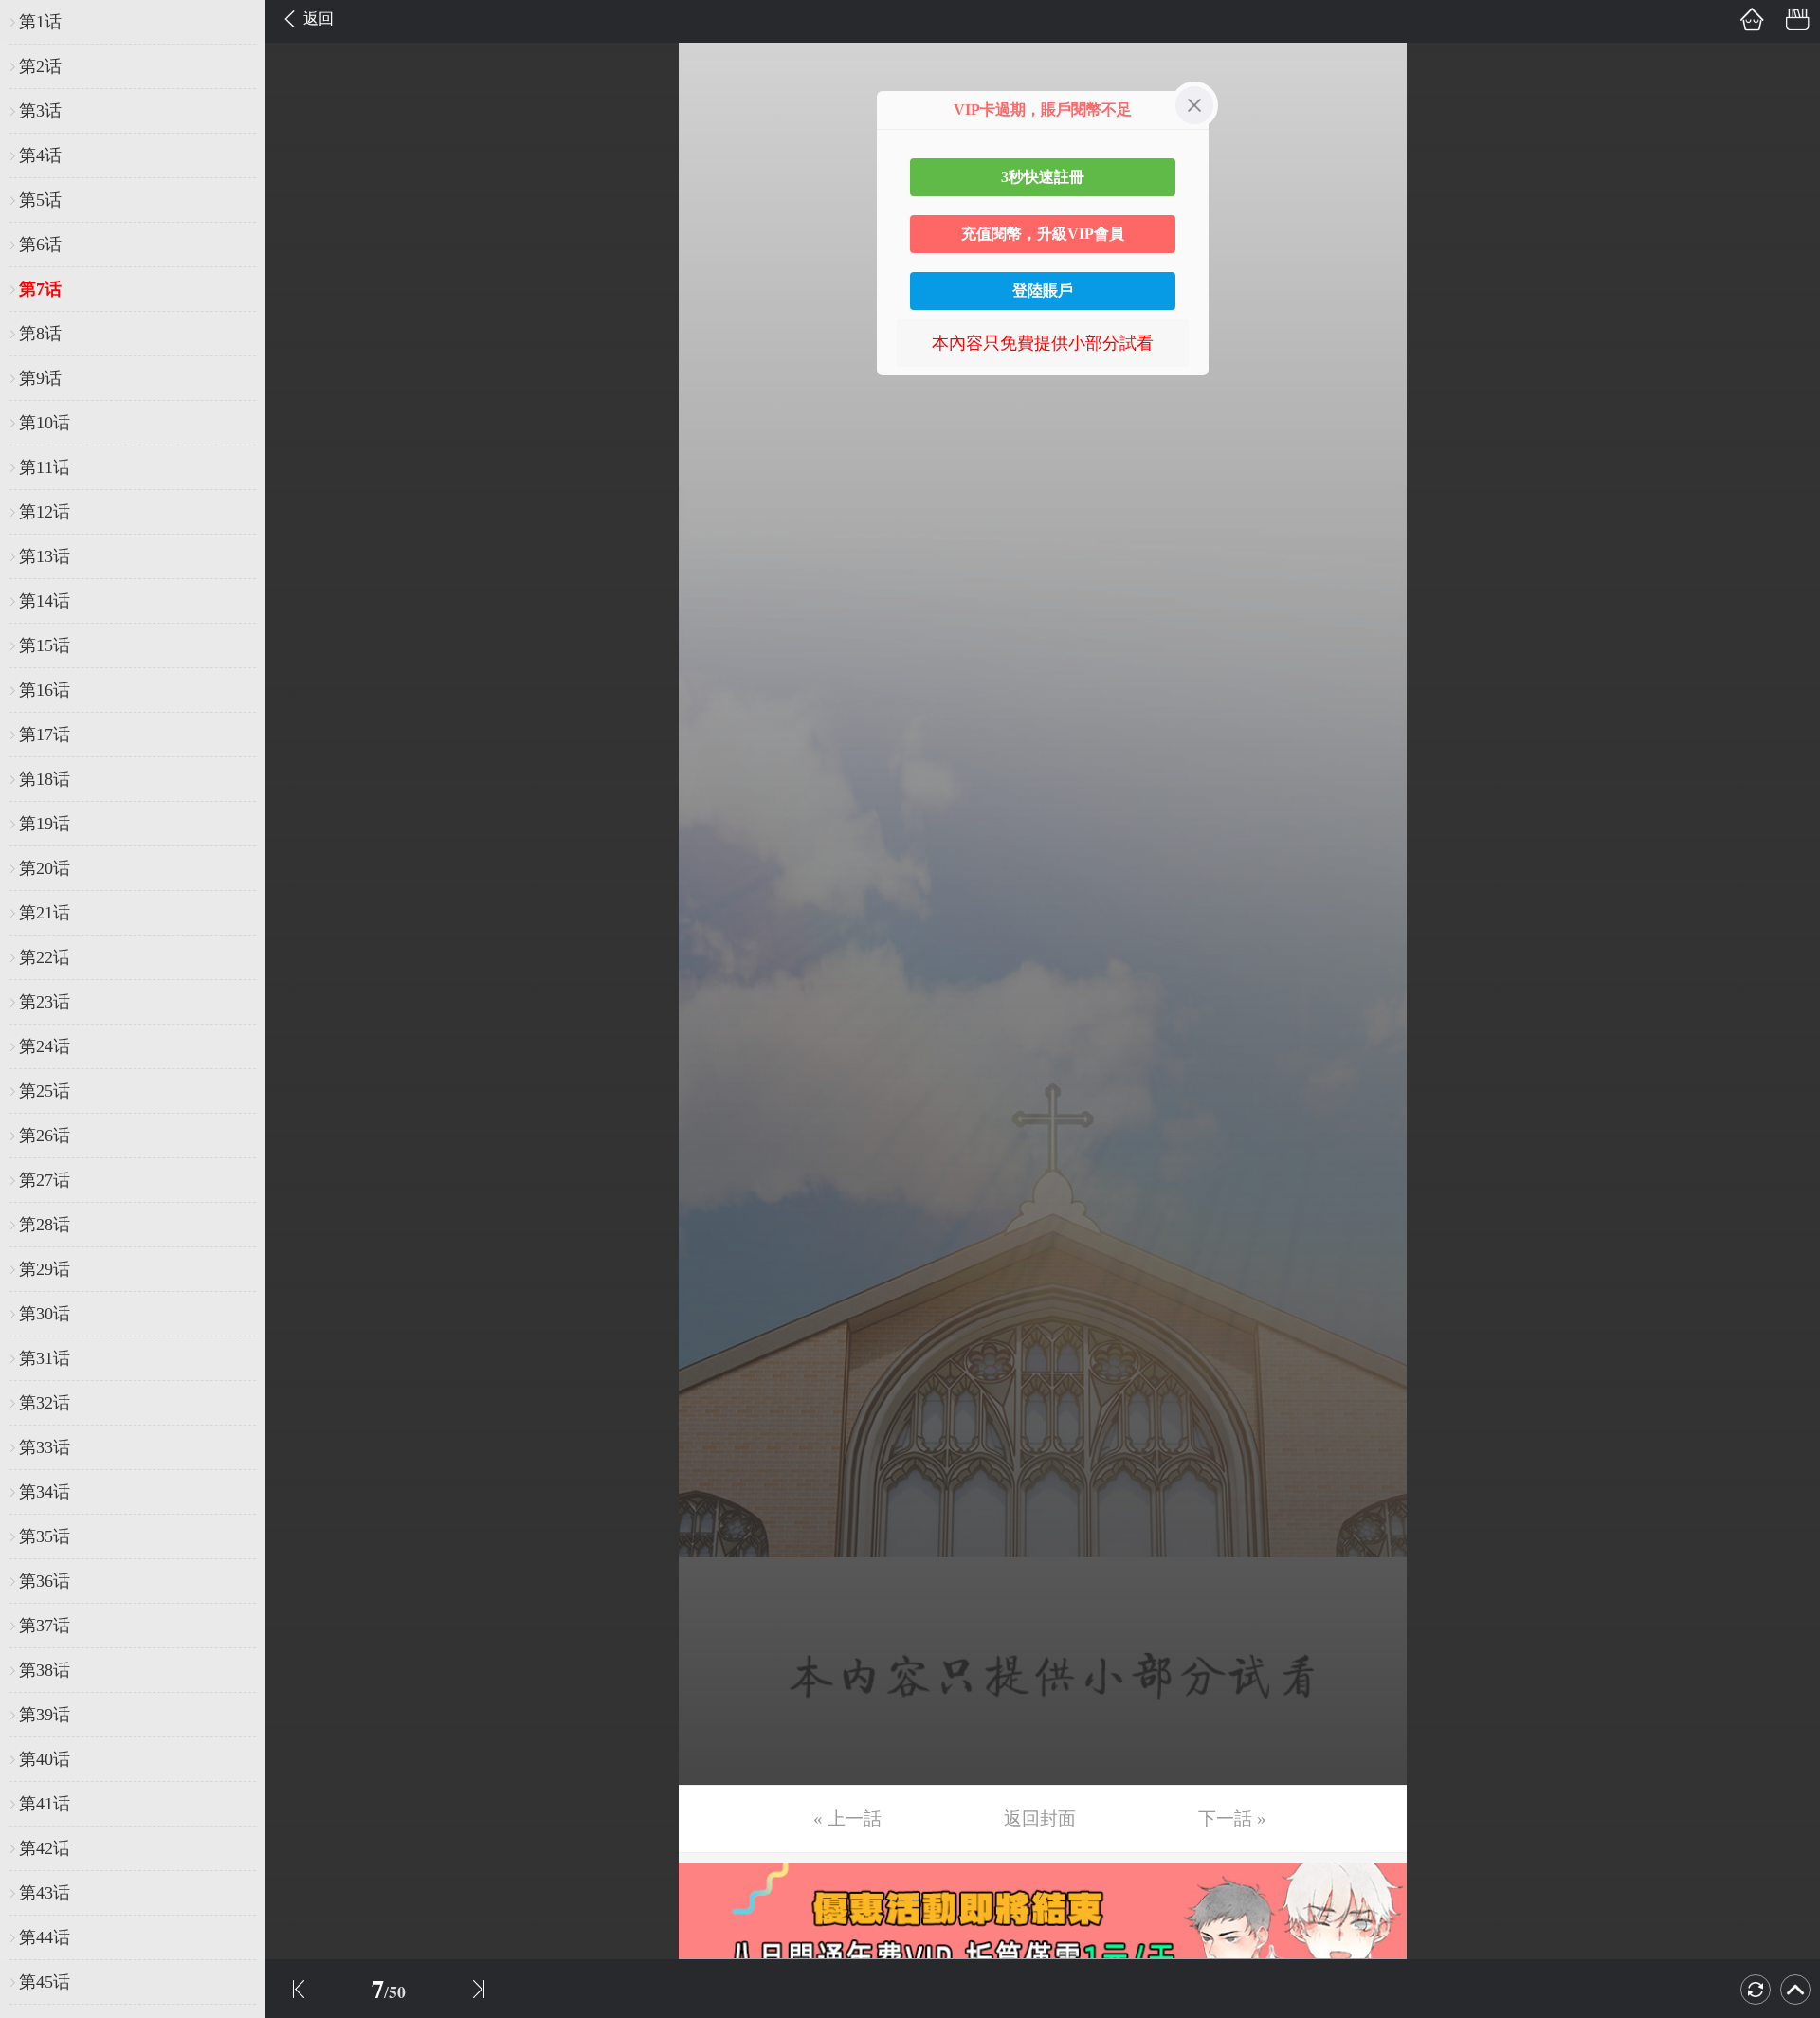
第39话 (45, 1715)
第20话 (45, 868)
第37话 (45, 1626)
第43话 (45, 1893)
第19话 (45, 824)
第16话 (45, 690)
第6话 (40, 245)
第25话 (45, 1091)
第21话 (45, 913)
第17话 (45, 735)
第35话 (45, 1536)
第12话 (45, 512)
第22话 (45, 957)
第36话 (45, 1581)
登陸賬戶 (1043, 291)
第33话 (45, 1447)
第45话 (45, 1982)
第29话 (45, 1269)
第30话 (45, 1314)
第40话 (45, 1759)
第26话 (45, 1136)
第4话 (40, 155)
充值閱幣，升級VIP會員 (1043, 234)
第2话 (40, 66)
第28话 (45, 1225)
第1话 (40, 22)
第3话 (40, 111)
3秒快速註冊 (1043, 177)
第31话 (45, 1358)
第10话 (45, 423)
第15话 (45, 645)
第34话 (45, 1492)
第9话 (40, 378)
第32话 (45, 1403)
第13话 (45, 556)
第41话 (45, 1804)
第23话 (45, 1002)
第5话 (40, 200)
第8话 (40, 334)
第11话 (45, 467)
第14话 (45, 601)
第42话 (45, 1848)
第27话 (45, 1180)
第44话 (45, 1937)
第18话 (45, 779)
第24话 (45, 1046)
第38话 (45, 1670)
